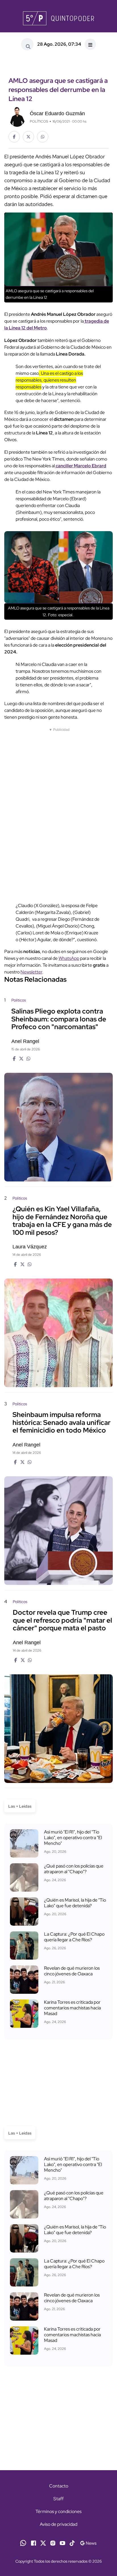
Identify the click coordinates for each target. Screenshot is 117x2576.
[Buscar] (27, 44)
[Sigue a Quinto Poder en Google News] (88, 2542)
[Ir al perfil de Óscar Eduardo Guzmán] (17, 116)
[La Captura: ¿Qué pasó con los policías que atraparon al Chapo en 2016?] (24, 1877)
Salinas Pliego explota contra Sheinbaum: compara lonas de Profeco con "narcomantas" (59, 1019)
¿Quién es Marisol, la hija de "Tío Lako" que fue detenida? (75, 1903)
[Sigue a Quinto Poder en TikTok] (72, 2542)
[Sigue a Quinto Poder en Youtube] (62, 2542)
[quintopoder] (58, 18)
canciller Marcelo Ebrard (81, 466)
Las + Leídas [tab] (20, 1806)
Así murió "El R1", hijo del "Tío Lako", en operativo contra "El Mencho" (73, 1838)
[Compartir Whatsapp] (43, 137)
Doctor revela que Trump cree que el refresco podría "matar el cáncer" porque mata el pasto (62, 1620)
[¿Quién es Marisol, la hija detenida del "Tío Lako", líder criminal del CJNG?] (24, 1912)
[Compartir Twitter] (28, 137)
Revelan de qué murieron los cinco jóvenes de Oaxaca (72, 1971)
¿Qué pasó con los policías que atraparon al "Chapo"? (74, 1869)
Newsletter (31, 972)
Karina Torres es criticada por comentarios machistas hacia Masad (72, 2008)
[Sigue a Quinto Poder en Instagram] (53, 2542)
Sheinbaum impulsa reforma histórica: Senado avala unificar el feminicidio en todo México (61, 1422)
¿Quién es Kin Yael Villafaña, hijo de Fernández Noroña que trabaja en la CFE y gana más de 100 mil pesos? (62, 1221)
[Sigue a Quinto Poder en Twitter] (43, 2542)
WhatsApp (69, 958)
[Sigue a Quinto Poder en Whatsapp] (23, 2542)
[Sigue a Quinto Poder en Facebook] (34, 2542)
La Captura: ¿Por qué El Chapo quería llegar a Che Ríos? (74, 1937)
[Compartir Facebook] (14, 137)
